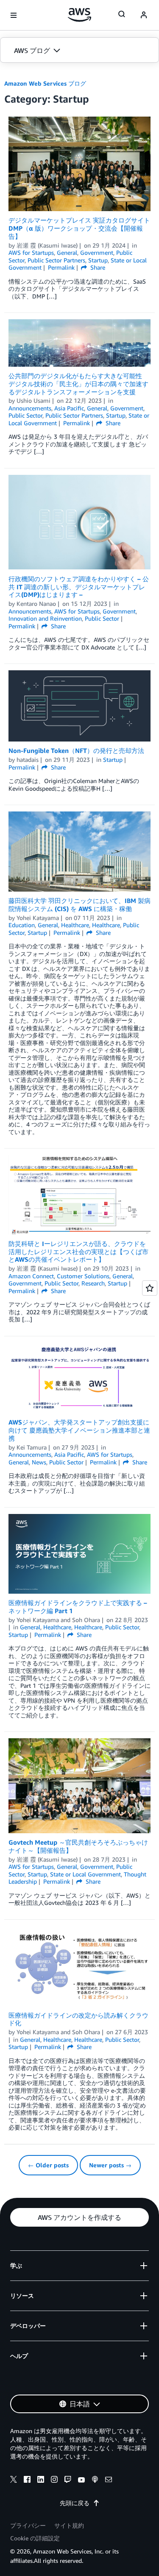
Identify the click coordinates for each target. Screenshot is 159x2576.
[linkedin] (41, 2481)
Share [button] (97, 267)
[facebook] (27, 2481)
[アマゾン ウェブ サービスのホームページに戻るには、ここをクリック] (79, 15)
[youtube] (81, 2481)
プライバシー (28, 2525)
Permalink (61, 267)
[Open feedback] (150, 1288)
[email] (109, 2481)
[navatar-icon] (144, 15)
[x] (14, 2481)
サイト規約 (69, 2525)
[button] (79, 50)
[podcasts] (95, 2481)
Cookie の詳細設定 (35, 2538)
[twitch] (68, 2481)
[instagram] (54, 2481)
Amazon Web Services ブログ (45, 83)
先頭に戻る (75, 2503)
